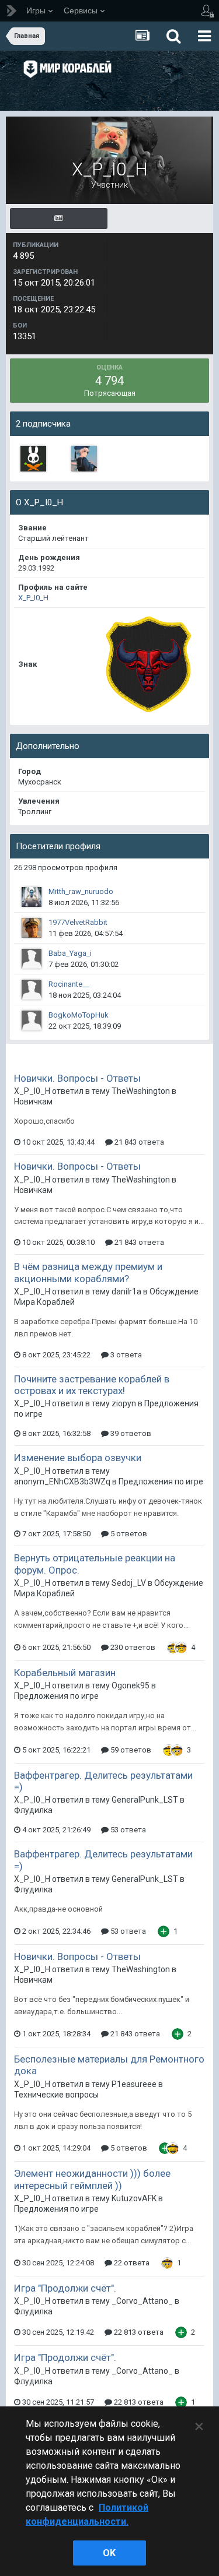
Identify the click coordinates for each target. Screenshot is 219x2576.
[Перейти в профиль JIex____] (84, 459)
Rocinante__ (69, 984)
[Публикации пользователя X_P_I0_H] (59, 219)
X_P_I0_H (33, 598)
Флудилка (33, 1810)
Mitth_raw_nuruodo (81, 891)
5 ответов (128, 1534)
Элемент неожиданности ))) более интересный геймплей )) (92, 2179)
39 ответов (130, 1433)
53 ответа (127, 1830)
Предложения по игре (161, 1481)
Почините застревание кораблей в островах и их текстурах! (92, 1385)
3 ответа (125, 1355)
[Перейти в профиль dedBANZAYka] (33, 459)
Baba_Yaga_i (70, 953)
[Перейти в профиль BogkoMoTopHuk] (32, 1020)
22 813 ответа (138, 2332)
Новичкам (33, 1102)
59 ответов (130, 1750)
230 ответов (132, 1647)
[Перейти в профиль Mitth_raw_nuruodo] (32, 897)
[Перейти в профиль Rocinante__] (32, 990)
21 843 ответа (138, 1142)
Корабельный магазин (65, 1673)
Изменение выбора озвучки (78, 1458)
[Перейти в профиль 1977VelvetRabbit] (32, 928)
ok (109, 2553)
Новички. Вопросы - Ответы (77, 1078)
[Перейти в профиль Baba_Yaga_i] (32, 959)
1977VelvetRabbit (78, 922)
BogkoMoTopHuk (79, 1015)
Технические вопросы (56, 2095)
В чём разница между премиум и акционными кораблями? (88, 1272)
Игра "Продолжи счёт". (65, 2288)
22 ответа (131, 2263)
